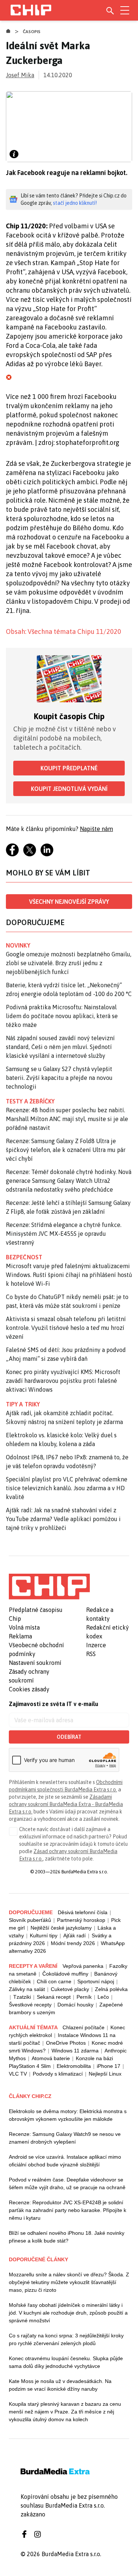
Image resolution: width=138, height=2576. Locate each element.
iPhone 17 (109, 2066)
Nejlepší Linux (105, 2074)
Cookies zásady (29, 1689)
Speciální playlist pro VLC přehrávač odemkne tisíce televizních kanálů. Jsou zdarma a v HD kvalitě (67, 1488)
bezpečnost (24, 1257)
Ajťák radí (75, 1935)
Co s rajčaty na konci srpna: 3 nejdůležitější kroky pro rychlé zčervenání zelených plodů (66, 2339)
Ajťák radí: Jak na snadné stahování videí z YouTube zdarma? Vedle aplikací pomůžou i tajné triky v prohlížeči (63, 1519)
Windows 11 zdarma (75, 2051)
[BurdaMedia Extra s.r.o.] (49, 1587)
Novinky (18, 945)
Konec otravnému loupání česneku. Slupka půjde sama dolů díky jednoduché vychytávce (66, 2362)
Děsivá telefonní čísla (83, 1912)
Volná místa (24, 1627)
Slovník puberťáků (30, 1920)
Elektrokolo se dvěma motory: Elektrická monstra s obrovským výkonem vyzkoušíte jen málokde (68, 2115)
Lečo (103, 1997)
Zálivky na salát (27, 1989)
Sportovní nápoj (96, 1981)
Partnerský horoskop (81, 1920)
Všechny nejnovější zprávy (69, 902)
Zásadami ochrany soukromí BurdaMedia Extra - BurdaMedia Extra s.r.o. (66, 1804)
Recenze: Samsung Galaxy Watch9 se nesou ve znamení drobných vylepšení (65, 2138)
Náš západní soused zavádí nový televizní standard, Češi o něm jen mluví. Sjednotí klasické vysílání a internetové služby (60, 1047)
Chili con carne (54, 1981)
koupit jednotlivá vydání (69, 789)
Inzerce (96, 1645)
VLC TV (18, 2074)
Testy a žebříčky (30, 1101)
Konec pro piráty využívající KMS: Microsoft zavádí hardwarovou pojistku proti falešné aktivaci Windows (63, 1381)
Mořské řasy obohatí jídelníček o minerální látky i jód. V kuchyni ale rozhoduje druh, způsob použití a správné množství (68, 2313)
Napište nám (96, 829)
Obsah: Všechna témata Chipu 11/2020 (63, 631)
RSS (91, 1654)
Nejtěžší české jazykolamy (61, 1928)
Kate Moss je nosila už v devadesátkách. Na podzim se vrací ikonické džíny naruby (60, 2385)
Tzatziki (22, 1997)
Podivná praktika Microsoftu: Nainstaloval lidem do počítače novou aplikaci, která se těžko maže (62, 1016)
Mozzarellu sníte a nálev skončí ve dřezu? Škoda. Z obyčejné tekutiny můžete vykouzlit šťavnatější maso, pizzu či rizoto (69, 2282)
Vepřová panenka (83, 1966)
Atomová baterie (51, 2058)
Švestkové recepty (30, 2005)
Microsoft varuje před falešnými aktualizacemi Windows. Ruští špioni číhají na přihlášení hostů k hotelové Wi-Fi (69, 1275)
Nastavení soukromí (35, 1663)
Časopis (32, 32)
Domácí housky (75, 2005)
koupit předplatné (69, 768)
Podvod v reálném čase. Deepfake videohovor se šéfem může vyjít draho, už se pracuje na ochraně (67, 2183)
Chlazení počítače (84, 2027)
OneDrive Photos (66, 2043)
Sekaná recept (54, 1997)
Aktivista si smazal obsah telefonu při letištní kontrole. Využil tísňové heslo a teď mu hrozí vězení (66, 1328)
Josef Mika (20, 75)
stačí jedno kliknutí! (75, 203)
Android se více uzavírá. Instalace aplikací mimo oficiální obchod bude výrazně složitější (65, 2161)
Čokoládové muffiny (65, 1974)
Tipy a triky (23, 1404)
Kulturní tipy (44, 1935)
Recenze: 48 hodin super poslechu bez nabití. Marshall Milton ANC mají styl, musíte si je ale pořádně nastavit (67, 1119)
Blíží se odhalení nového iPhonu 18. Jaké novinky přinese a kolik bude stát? (67, 2237)
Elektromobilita (74, 2066)
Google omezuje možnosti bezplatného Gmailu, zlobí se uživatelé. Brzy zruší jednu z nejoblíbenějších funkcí (69, 963)
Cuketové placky (70, 1989)
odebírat (69, 1737)
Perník (84, 1997)
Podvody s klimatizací (58, 2074)
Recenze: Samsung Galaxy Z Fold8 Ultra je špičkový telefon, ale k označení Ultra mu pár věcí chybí (66, 1150)
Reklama (20, 1636)
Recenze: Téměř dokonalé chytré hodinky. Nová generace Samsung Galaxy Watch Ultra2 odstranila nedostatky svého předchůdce (69, 1181)
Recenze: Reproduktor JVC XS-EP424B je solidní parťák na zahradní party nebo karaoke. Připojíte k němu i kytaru (68, 2210)
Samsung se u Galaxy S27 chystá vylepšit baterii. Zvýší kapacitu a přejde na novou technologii (59, 1078)
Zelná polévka (111, 1989)
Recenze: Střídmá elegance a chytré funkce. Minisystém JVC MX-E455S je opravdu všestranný (64, 1234)
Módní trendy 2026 (73, 1943)
